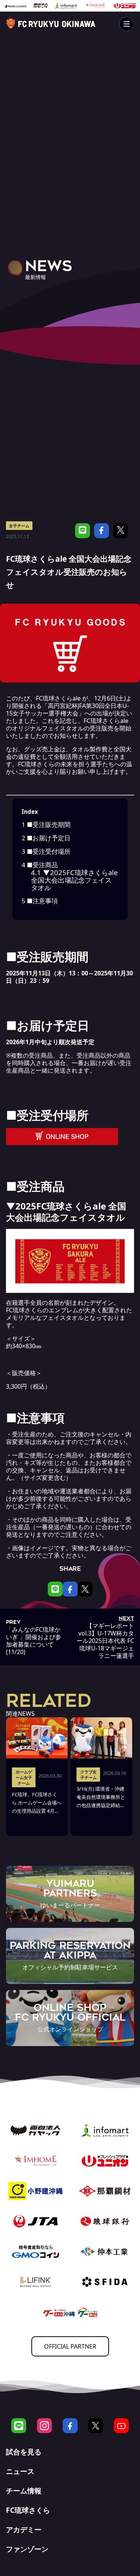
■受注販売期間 (46, 824)
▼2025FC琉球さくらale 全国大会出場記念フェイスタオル (74, 880)
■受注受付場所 (46, 851)
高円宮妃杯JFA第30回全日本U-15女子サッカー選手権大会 (67, 709)
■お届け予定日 (46, 838)
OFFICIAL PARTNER (70, 2346)
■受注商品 (40, 865)
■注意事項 (40, 901)
